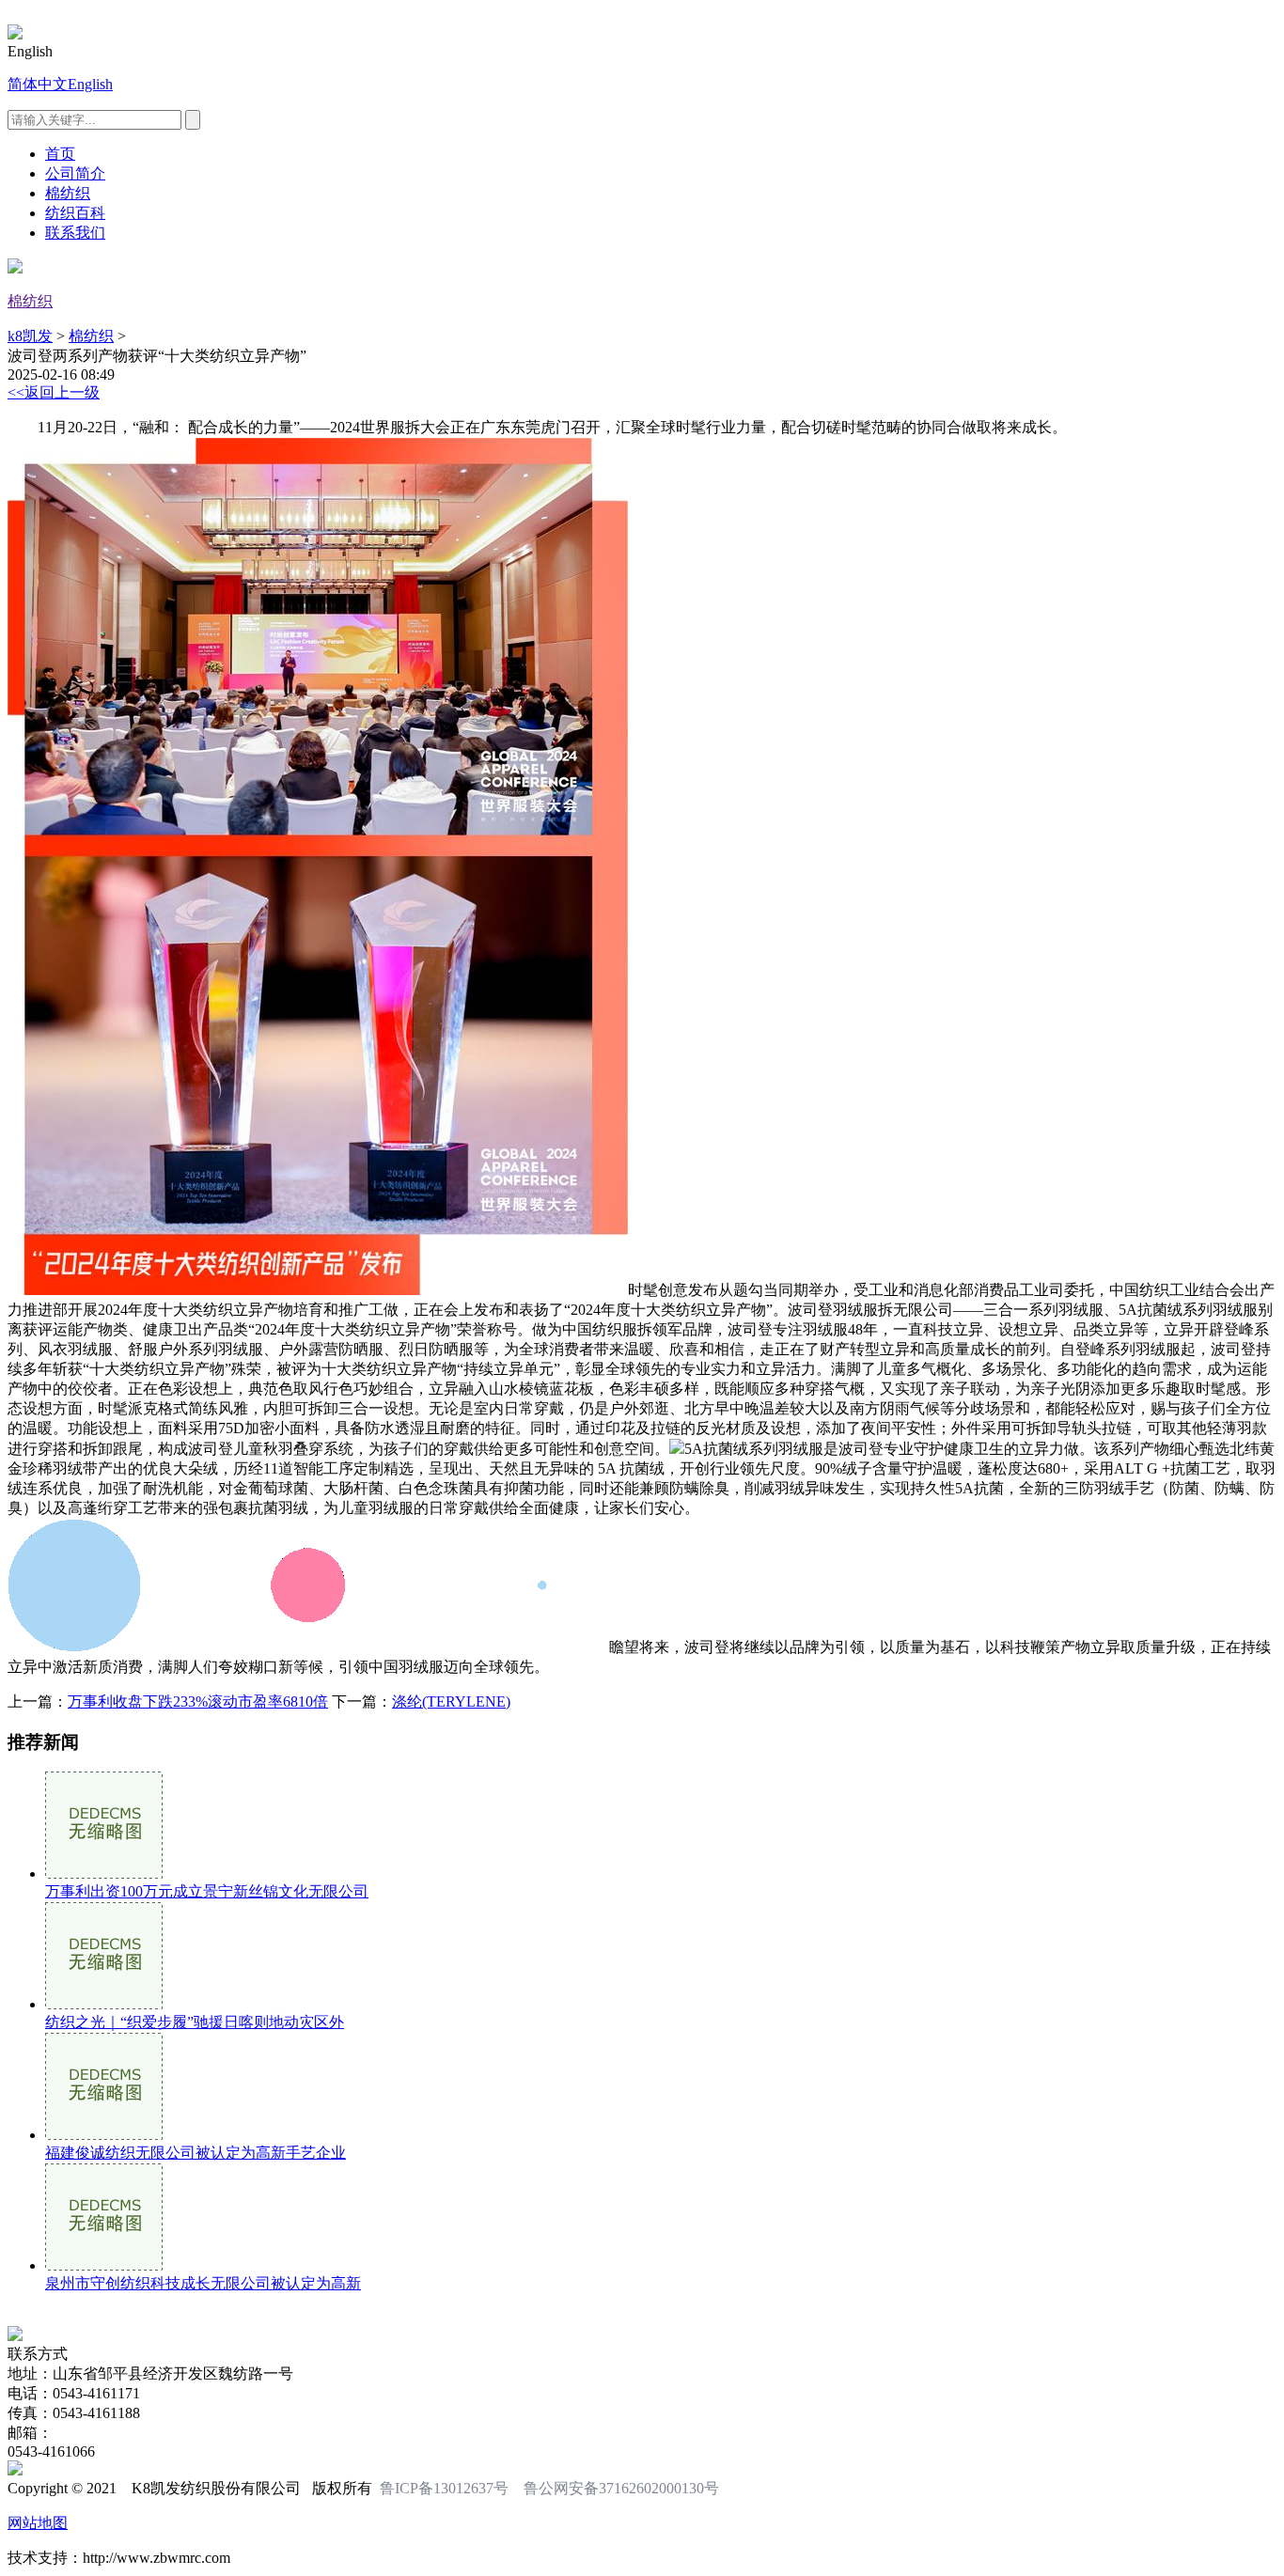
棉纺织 (68, 193)
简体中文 (38, 84)
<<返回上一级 (54, 392)
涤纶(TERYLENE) (451, 1702)
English (90, 84)
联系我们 (75, 233)
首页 (60, 154)
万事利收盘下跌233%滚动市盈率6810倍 (198, 1702)
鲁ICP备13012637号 (444, 2488)
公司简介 (75, 173)
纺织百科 (75, 213)
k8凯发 (30, 336)
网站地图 (38, 2523)
